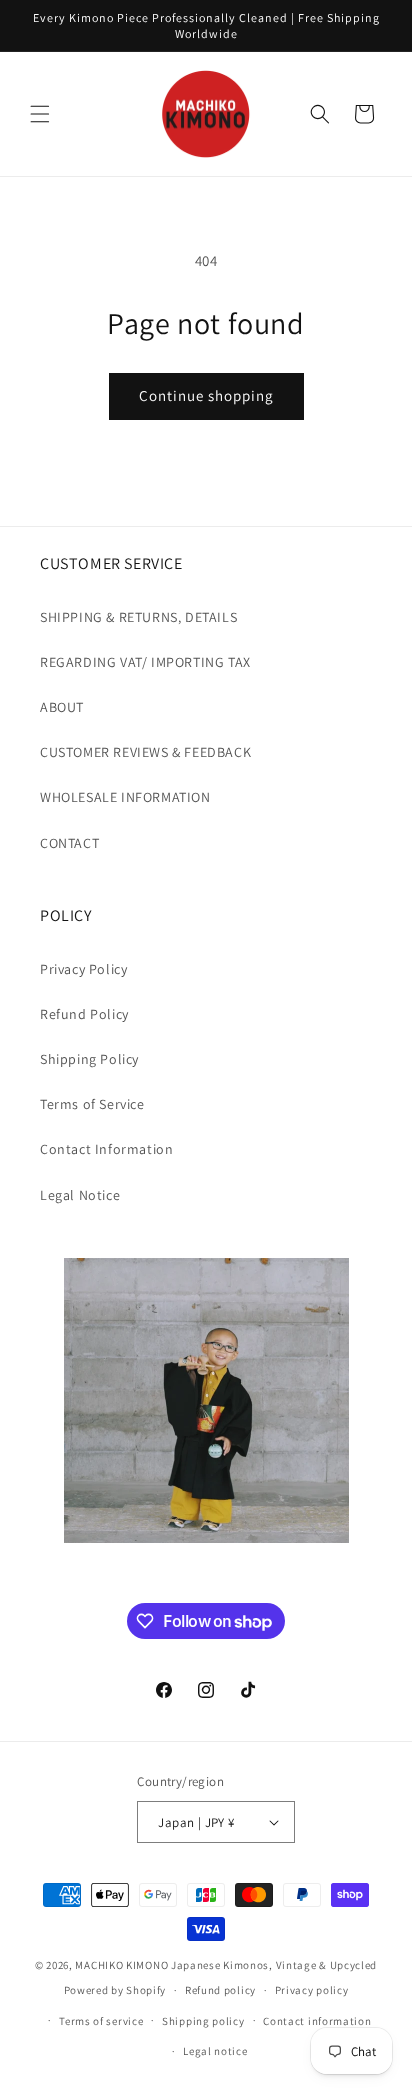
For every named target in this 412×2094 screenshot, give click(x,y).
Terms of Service (92, 1104)
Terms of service (101, 2021)
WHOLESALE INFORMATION (125, 797)
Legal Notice (80, 1195)
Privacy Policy (83, 969)
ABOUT (62, 707)
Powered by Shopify (115, 1990)
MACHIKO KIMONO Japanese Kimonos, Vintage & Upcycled (226, 1965)
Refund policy (220, 1990)
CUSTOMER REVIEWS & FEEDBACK (145, 752)
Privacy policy (312, 1990)
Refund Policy (84, 1014)
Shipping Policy (89, 1059)
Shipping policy (203, 2021)
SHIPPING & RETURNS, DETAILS (138, 617)
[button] (40, 114)
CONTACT (69, 843)
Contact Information (106, 1149)
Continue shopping (206, 395)
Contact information (317, 2021)
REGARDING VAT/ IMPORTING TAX (145, 662)
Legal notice (215, 2051)
